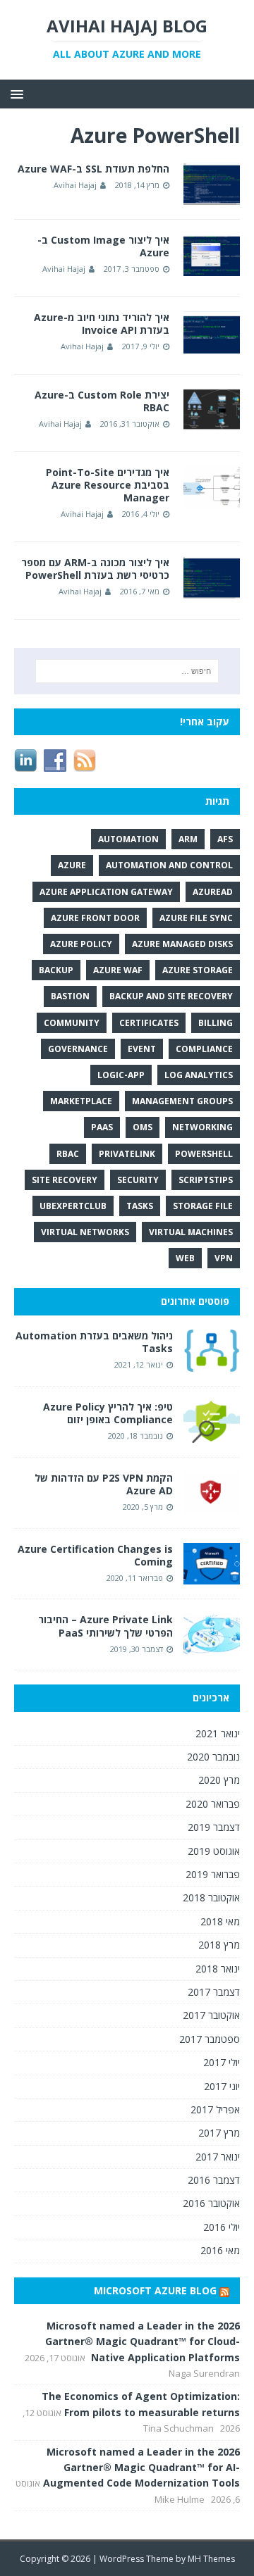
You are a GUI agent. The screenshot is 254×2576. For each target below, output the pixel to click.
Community (72, 1023)
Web (185, 1258)
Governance (78, 1049)
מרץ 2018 (219, 1945)
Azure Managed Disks (182, 944)
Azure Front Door (95, 918)
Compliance (204, 1049)
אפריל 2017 (215, 2109)
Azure (72, 865)
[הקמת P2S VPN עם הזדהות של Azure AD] (212, 1506)
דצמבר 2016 (214, 2180)
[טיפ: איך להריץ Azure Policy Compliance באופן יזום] (212, 1435)
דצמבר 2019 (214, 1827)
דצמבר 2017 (214, 1992)
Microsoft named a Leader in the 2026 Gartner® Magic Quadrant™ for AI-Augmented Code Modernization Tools (141, 2468)
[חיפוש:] (127, 671)
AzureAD (213, 892)
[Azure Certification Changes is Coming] (212, 1576)
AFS (225, 839)
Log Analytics (199, 1075)
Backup (56, 970)
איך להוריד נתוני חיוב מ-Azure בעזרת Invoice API (102, 324)
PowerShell (204, 1154)
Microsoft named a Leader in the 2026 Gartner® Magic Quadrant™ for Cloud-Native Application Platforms (143, 2341)
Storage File (203, 1206)
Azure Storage (198, 970)
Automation (128, 839)
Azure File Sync (196, 918)
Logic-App (121, 1075)
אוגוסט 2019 (214, 1851)
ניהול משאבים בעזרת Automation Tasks (94, 1342)
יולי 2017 (222, 2062)
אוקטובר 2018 (211, 1897)
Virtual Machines (191, 1232)
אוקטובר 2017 (211, 2015)
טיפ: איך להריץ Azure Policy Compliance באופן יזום (108, 1413)
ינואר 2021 (218, 1733)
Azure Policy (81, 944)
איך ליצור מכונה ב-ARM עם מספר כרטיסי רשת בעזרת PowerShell (95, 569)
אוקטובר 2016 (211, 2203)
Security (138, 1180)
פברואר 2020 (213, 1804)
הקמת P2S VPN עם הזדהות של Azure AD (104, 1484)
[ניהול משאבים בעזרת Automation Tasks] (212, 1363)
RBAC (68, 1154)
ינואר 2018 (218, 1969)
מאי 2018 (220, 1921)
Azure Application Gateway (106, 892)
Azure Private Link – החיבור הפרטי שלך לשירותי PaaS (105, 1626)
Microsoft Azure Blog (155, 2290)
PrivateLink (127, 1154)
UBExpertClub (73, 1206)
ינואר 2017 (218, 2157)
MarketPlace (81, 1101)
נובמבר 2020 (213, 1757)
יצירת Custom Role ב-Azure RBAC (102, 401)
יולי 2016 (222, 2227)
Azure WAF (118, 970)
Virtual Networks (85, 1232)
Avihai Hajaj (75, 185)
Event (142, 1049)
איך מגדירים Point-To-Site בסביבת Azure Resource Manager (108, 485)
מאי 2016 (220, 2250)
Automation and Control (169, 865)
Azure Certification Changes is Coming (95, 1555)
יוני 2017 (222, 2086)
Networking (202, 1127)
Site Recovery (65, 1180)
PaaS (102, 1127)
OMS (143, 1127)
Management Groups (182, 1101)
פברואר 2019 (213, 1874)
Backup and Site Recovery (171, 996)
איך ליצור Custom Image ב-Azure (103, 246)
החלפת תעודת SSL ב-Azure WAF (93, 169)
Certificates (149, 1023)
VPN (224, 1258)
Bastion (70, 996)
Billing (216, 1023)
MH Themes (211, 2559)
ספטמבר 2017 (210, 2039)
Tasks (140, 1206)
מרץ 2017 (219, 2133)
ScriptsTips (206, 1180)
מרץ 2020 (219, 1780)
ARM (188, 839)
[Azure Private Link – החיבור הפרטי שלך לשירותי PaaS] (212, 1647)
